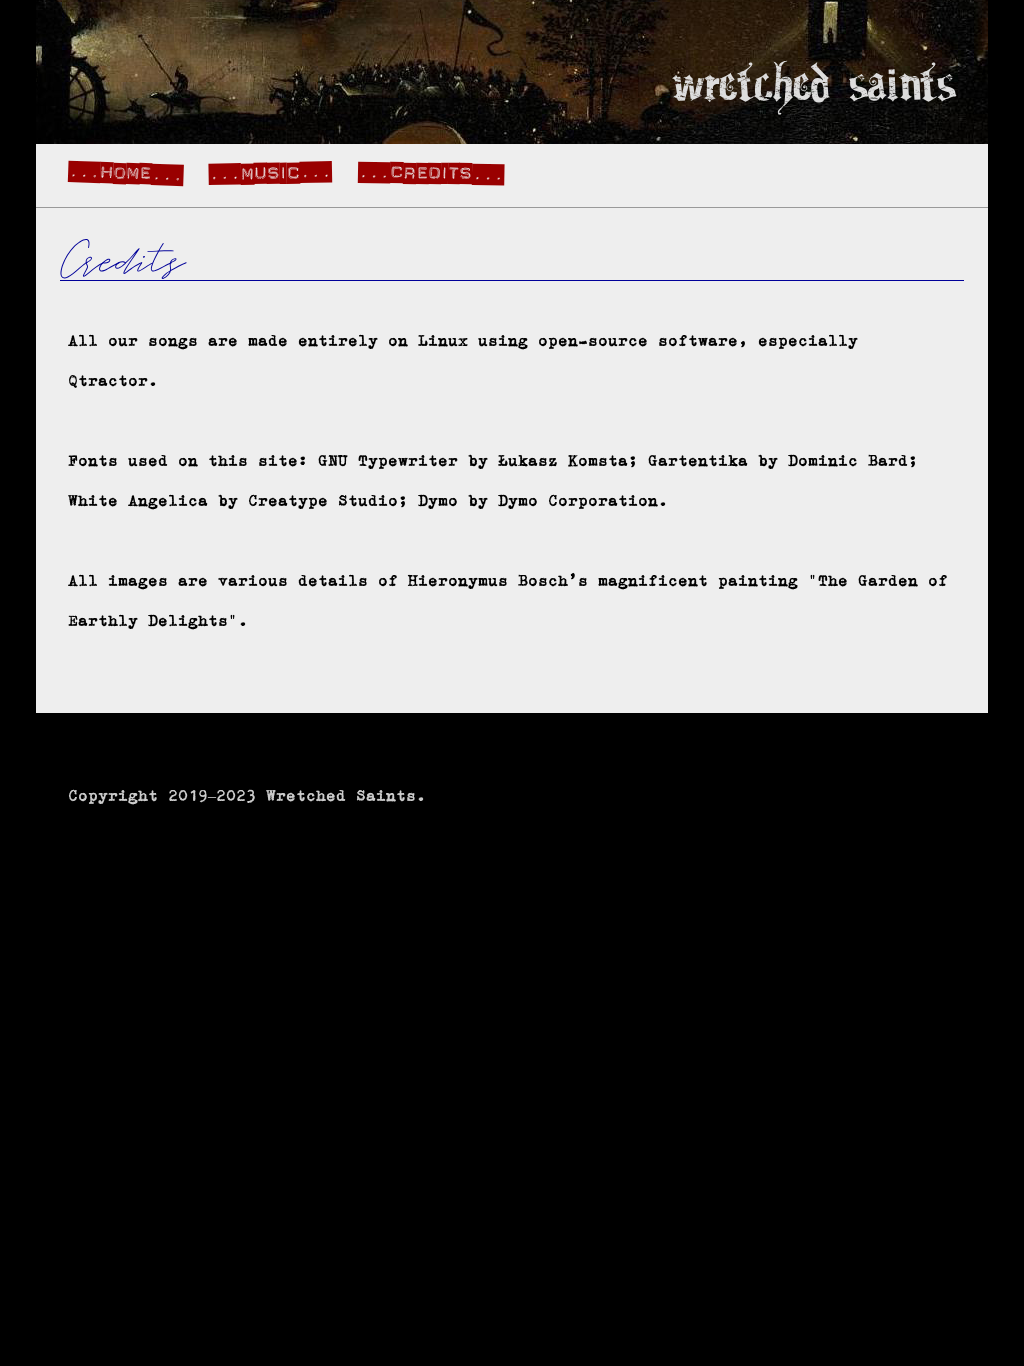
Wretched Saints (814, 88)
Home (126, 172)
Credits (431, 171)
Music (271, 171)
